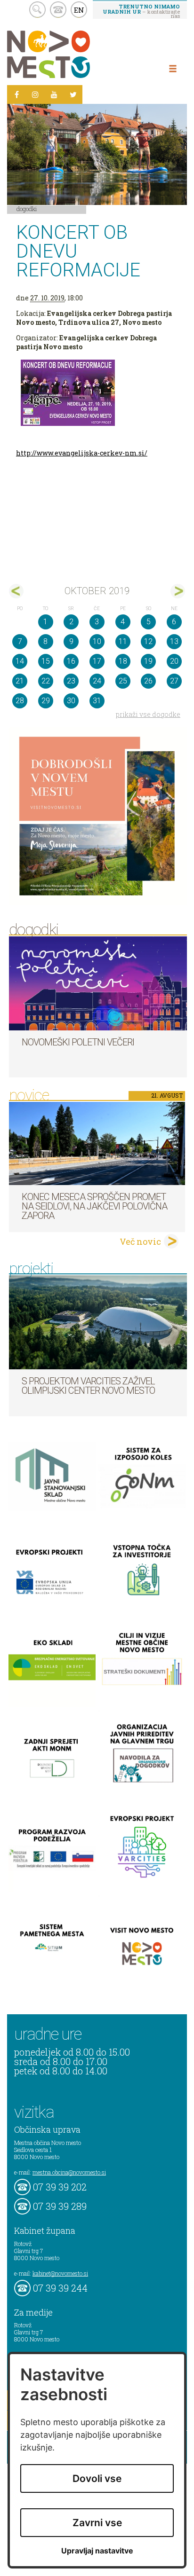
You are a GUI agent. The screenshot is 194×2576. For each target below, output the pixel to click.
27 (174, 681)
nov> (178, 591)
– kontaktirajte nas (141, 11)
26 (148, 681)
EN (79, 10)
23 (71, 681)
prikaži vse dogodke (148, 714)
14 (20, 661)
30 (71, 701)
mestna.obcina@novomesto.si (69, 2172)
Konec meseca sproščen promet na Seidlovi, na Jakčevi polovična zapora (94, 1206)
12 (148, 641)
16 (71, 661)
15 (46, 661)
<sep (16, 591)
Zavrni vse (97, 2523)
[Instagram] (35, 94)
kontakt (58, 10)
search (37, 10)
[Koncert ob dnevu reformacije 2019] (97, 393)
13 (174, 641)
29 (46, 701)
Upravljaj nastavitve (97, 2551)
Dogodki (27, 209)
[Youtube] (54, 94)
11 (123, 641)
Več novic (140, 1241)
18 (123, 661)
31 (97, 701)
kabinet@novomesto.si (60, 2273)
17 (97, 661)
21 (20, 681)
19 (148, 661)
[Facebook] (16, 94)
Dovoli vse (97, 2478)
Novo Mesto (71, 54)
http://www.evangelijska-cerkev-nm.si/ (82, 453)
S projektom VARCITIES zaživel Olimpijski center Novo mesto (88, 1386)
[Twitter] (73, 94)
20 (174, 661)
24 (97, 681)
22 (46, 681)
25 (123, 681)
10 (97, 641)
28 (20, 701)
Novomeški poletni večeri (78, 1042)
